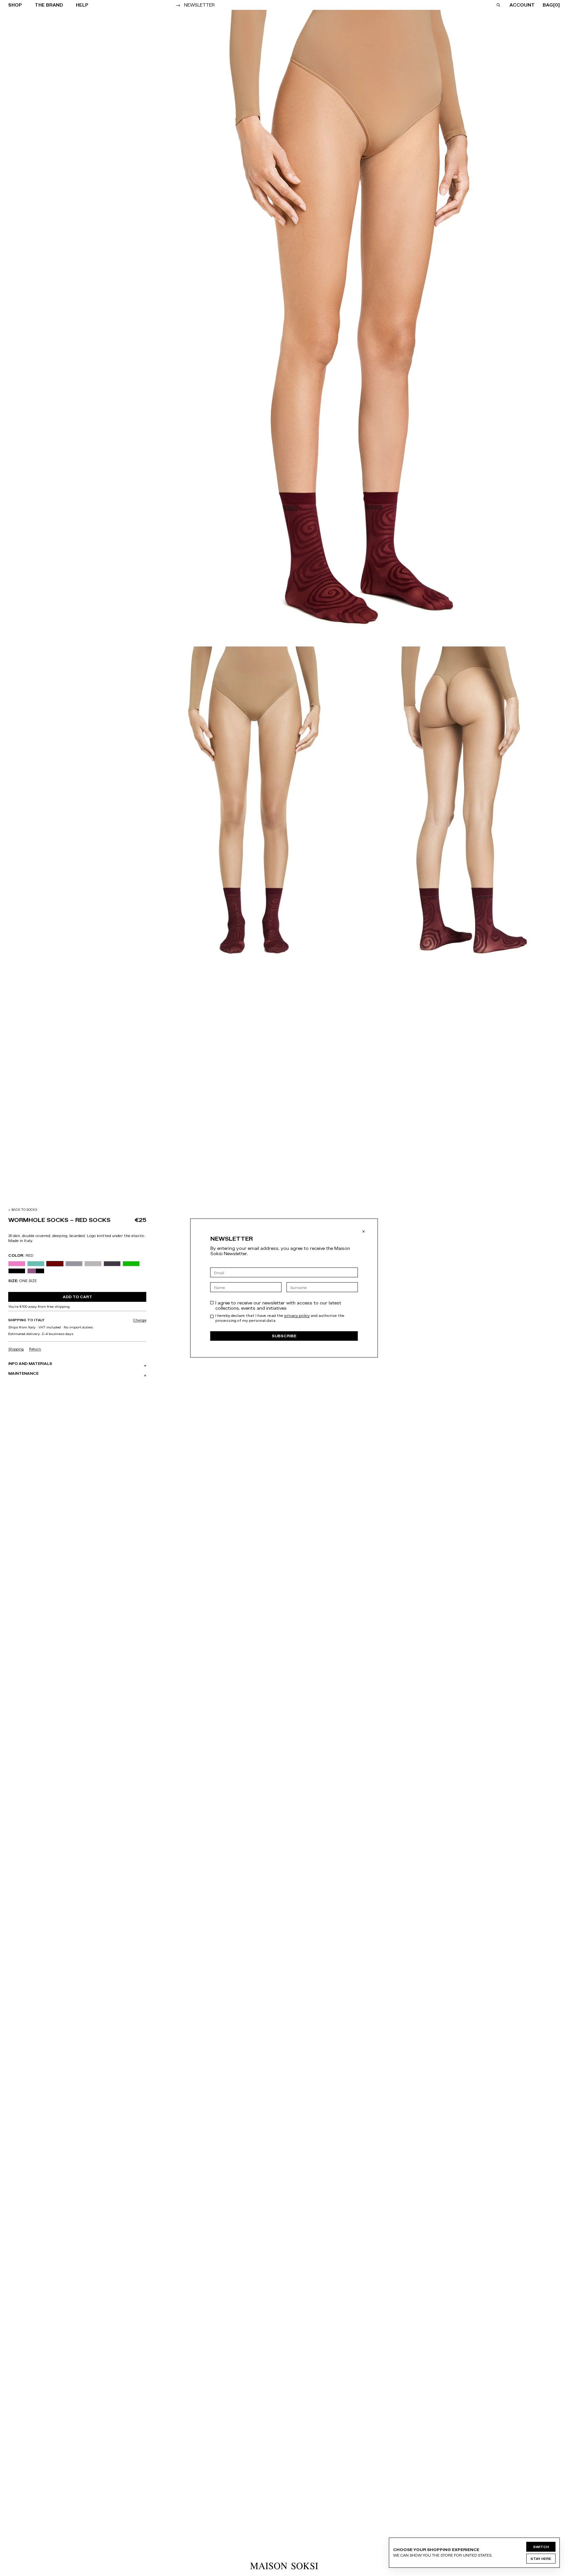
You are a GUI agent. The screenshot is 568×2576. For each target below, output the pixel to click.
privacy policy (297, 1316)
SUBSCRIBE (284, 1336)
